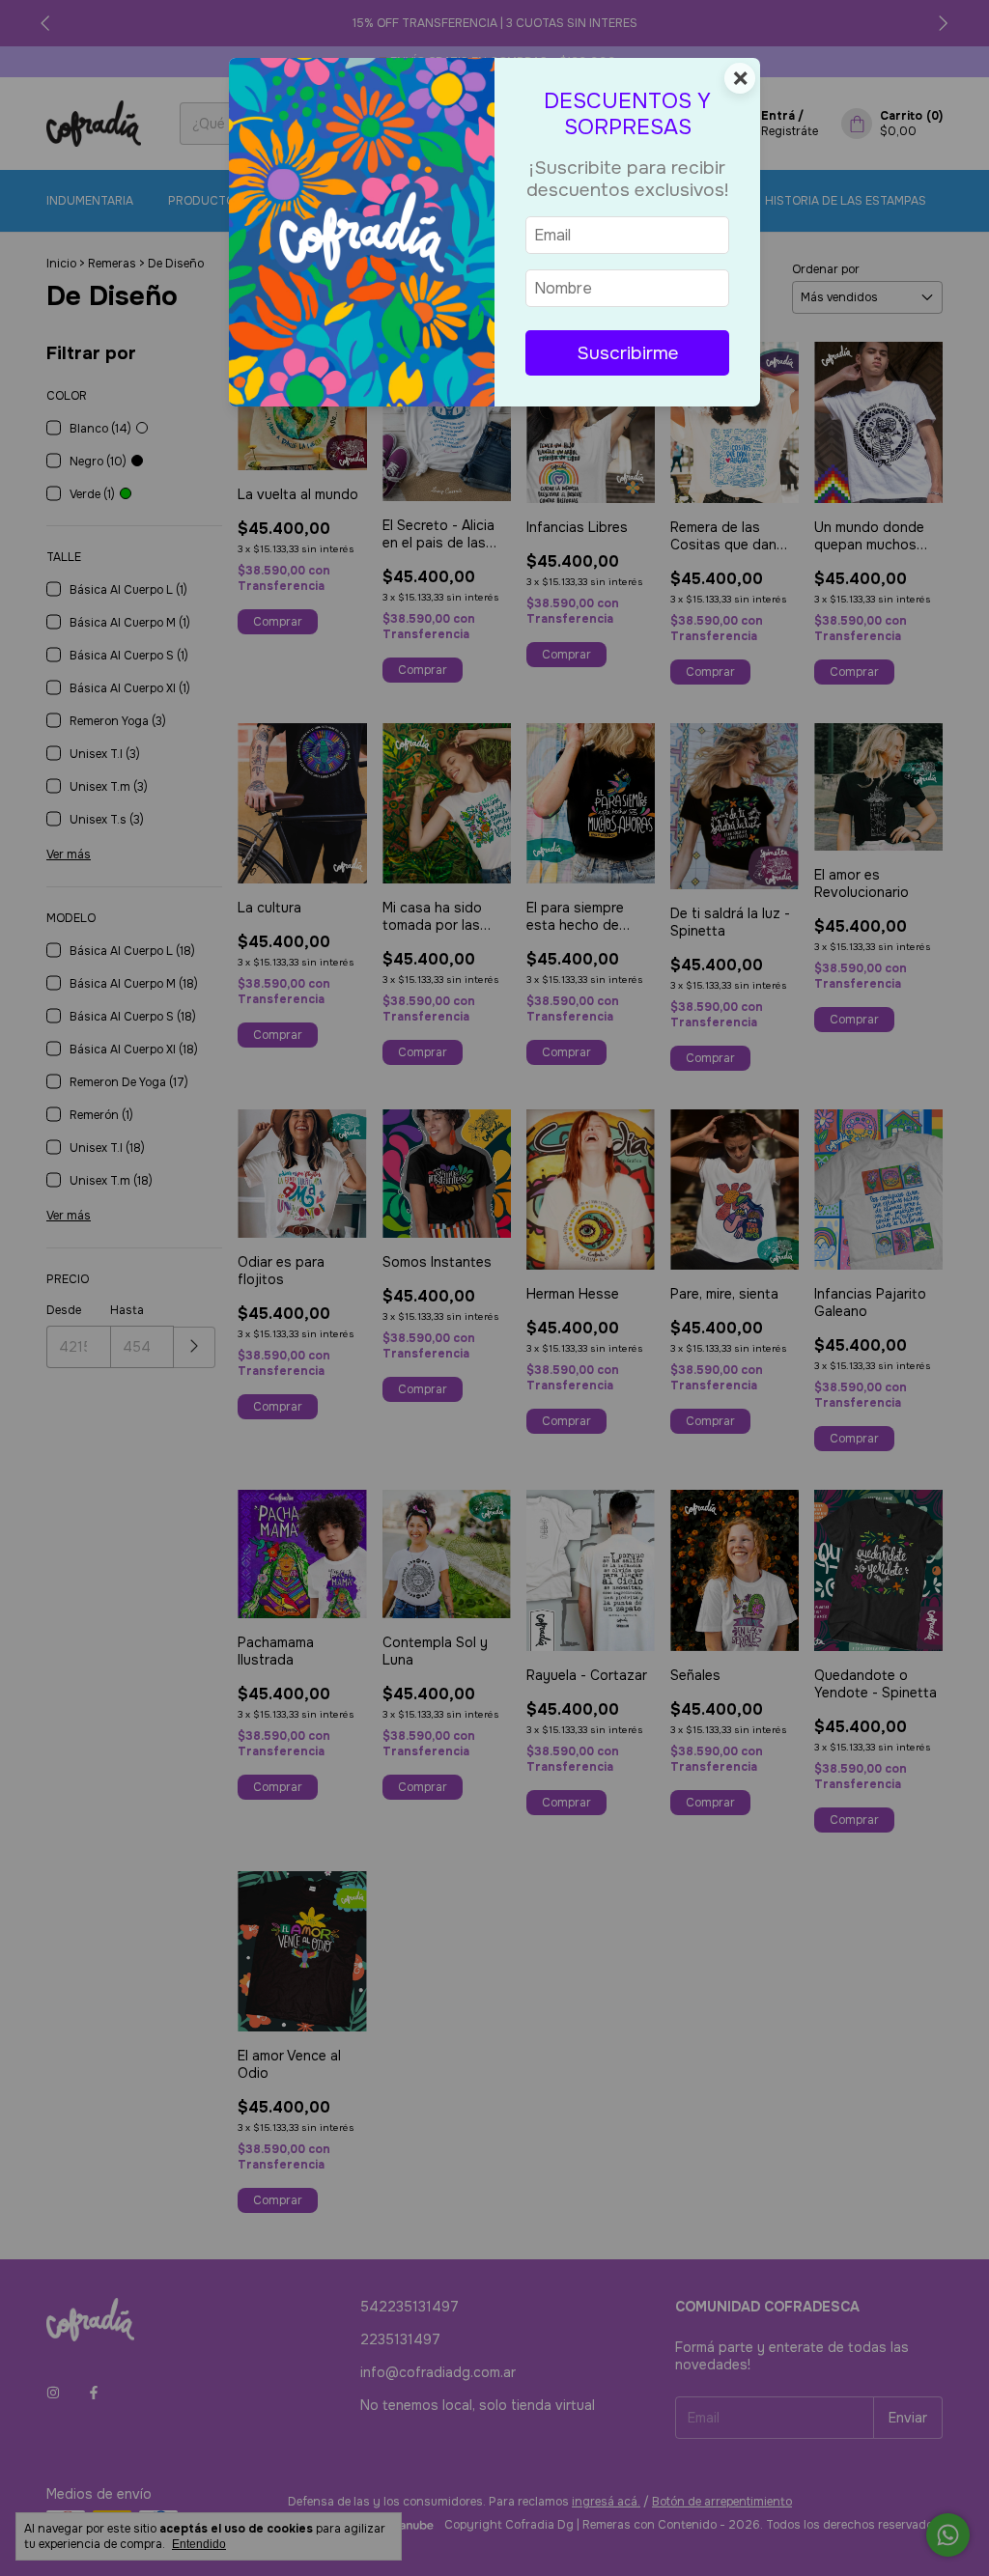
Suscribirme (628, 353)
